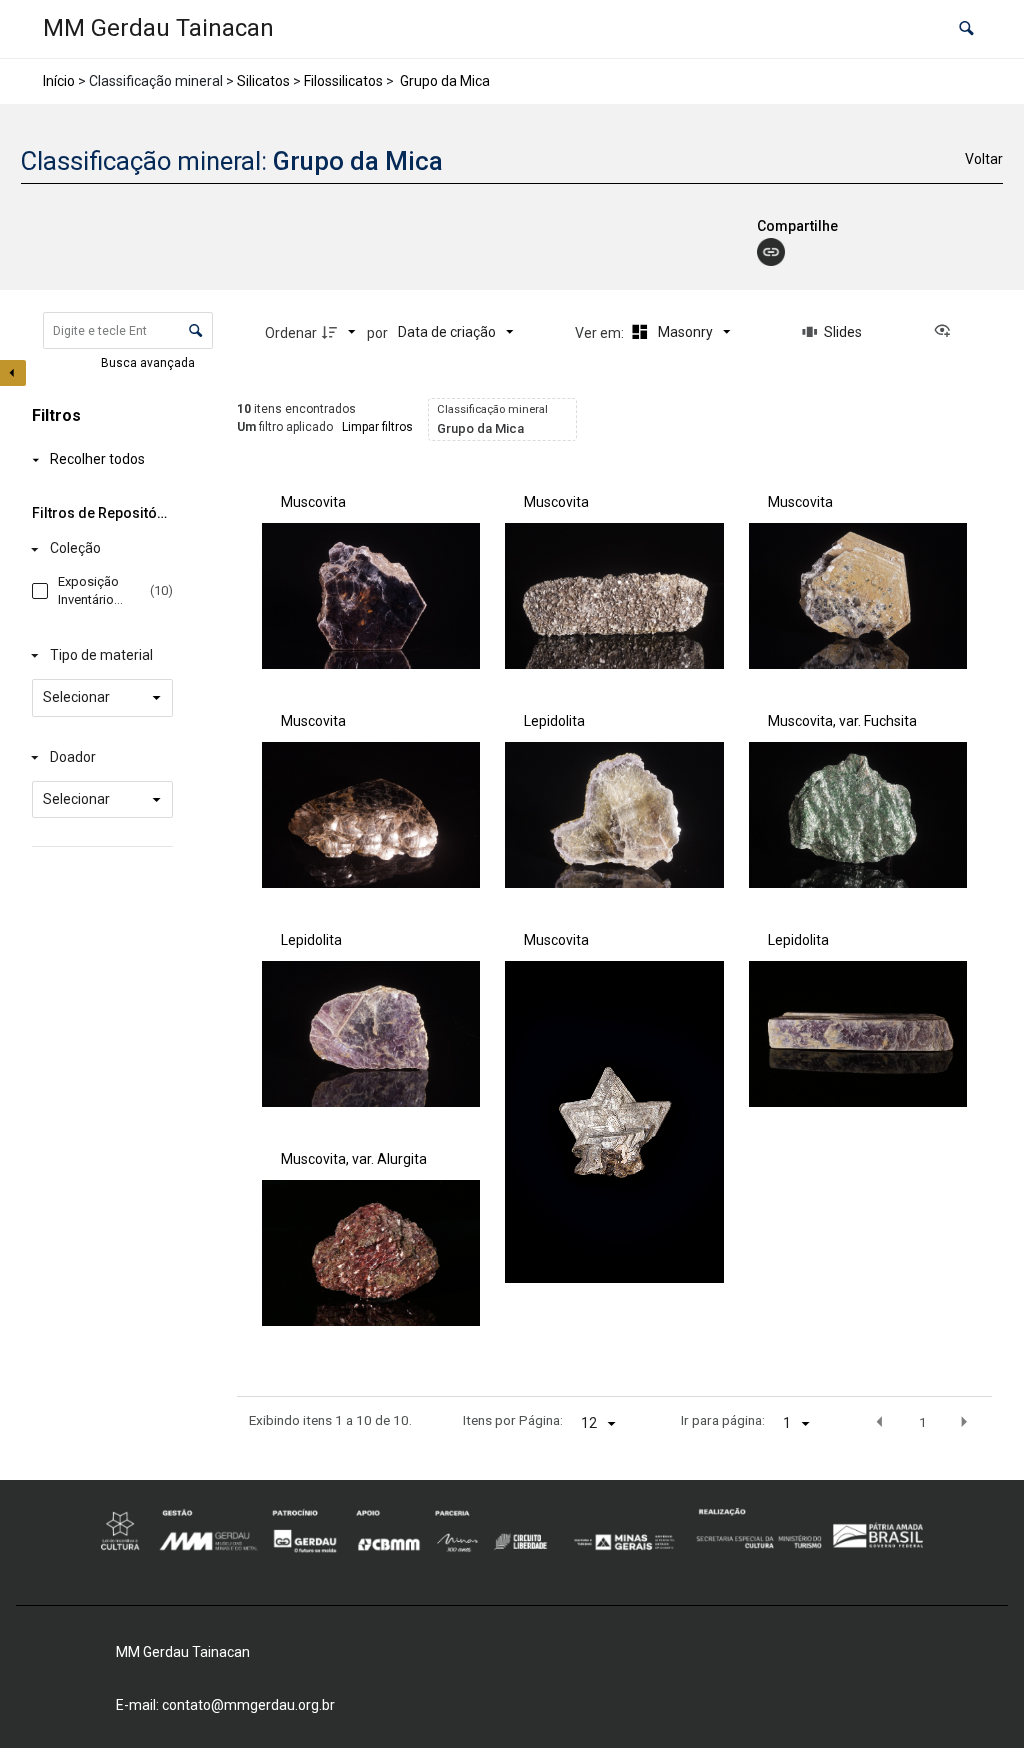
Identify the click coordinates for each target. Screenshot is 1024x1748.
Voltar (984, 159)
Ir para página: (723, 1420)
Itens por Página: (513, 1420)
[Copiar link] (771, 252)
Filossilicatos (343, 81)
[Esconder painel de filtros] (13, 373)
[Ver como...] (947, 332)
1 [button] (923, 1422)
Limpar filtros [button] (377, 427)
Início (59, 81)
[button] (966, 29)
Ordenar (291, 333)
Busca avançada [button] (149, 363)
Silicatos (263, 81)
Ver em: (601, 333)
